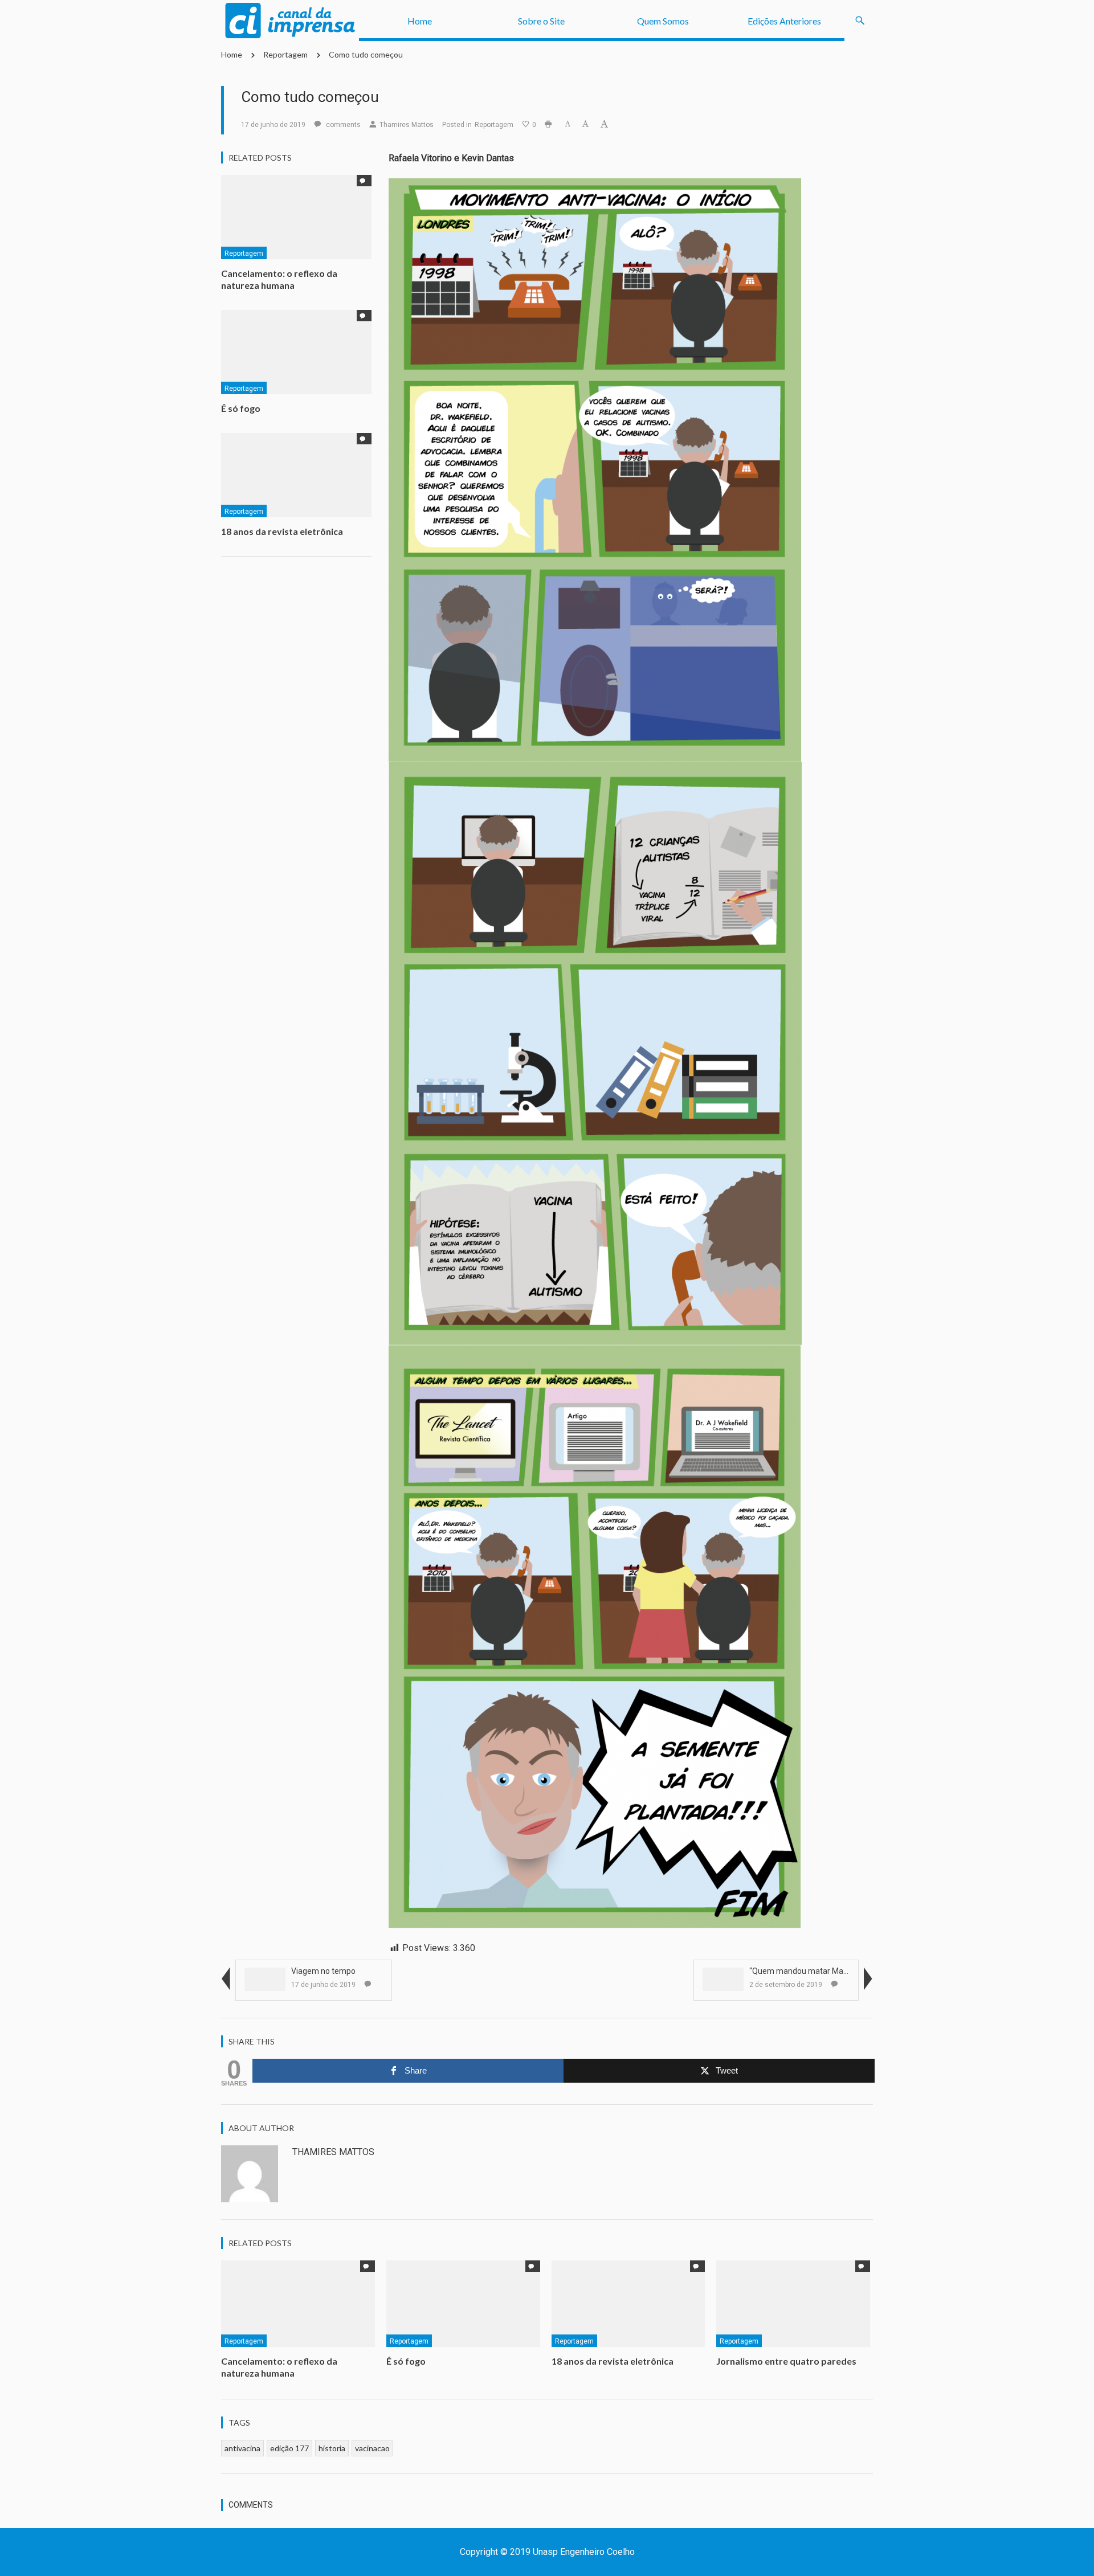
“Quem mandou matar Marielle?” (808, 1971)
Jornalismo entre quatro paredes (786, 2361)
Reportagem (285, 54)
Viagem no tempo (323, 1971)
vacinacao (372, 2448)
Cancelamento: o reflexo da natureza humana (279, 279)
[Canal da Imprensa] (290, 21)
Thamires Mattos (407, 125)
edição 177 (289, 2448)
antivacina (242, 2448)
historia (332, 2448)
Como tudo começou (366, 54)
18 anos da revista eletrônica (282, 531)
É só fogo (241, 408)
